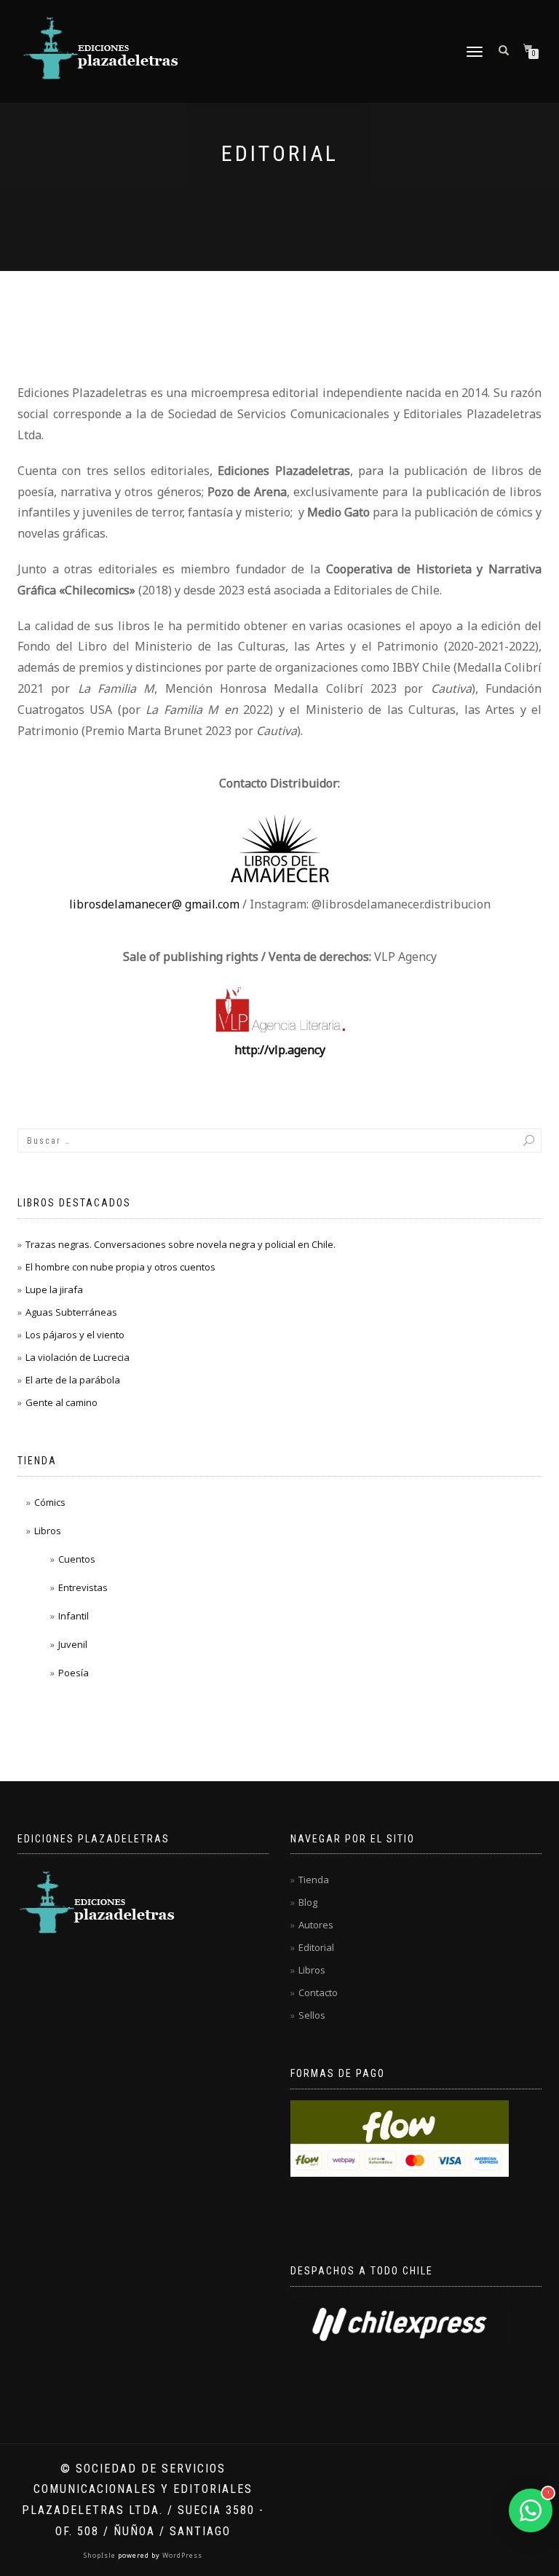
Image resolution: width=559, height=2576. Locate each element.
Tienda (314, 1880)
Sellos (312, 2015)
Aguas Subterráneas (71, 1312)
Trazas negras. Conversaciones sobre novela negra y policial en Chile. (181, 1244)
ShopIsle (101, 2555)
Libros (48, 1531)
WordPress (181, 2555)
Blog (308, 1902)
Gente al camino (62, 1402)
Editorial (316, 1947)
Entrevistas (83, 1587)
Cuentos (77, 1559)
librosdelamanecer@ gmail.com (154, 904)
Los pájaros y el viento (75, 1335)
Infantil (74, 1616)
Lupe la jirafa (54, 1289)
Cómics (50, 1502)
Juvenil (73, 1644)
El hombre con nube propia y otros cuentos (120, 1267)
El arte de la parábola (73, 1380)
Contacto (318, 1992)
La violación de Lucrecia (78, 1357)
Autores (316, 1925)
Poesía (74, 1673)
